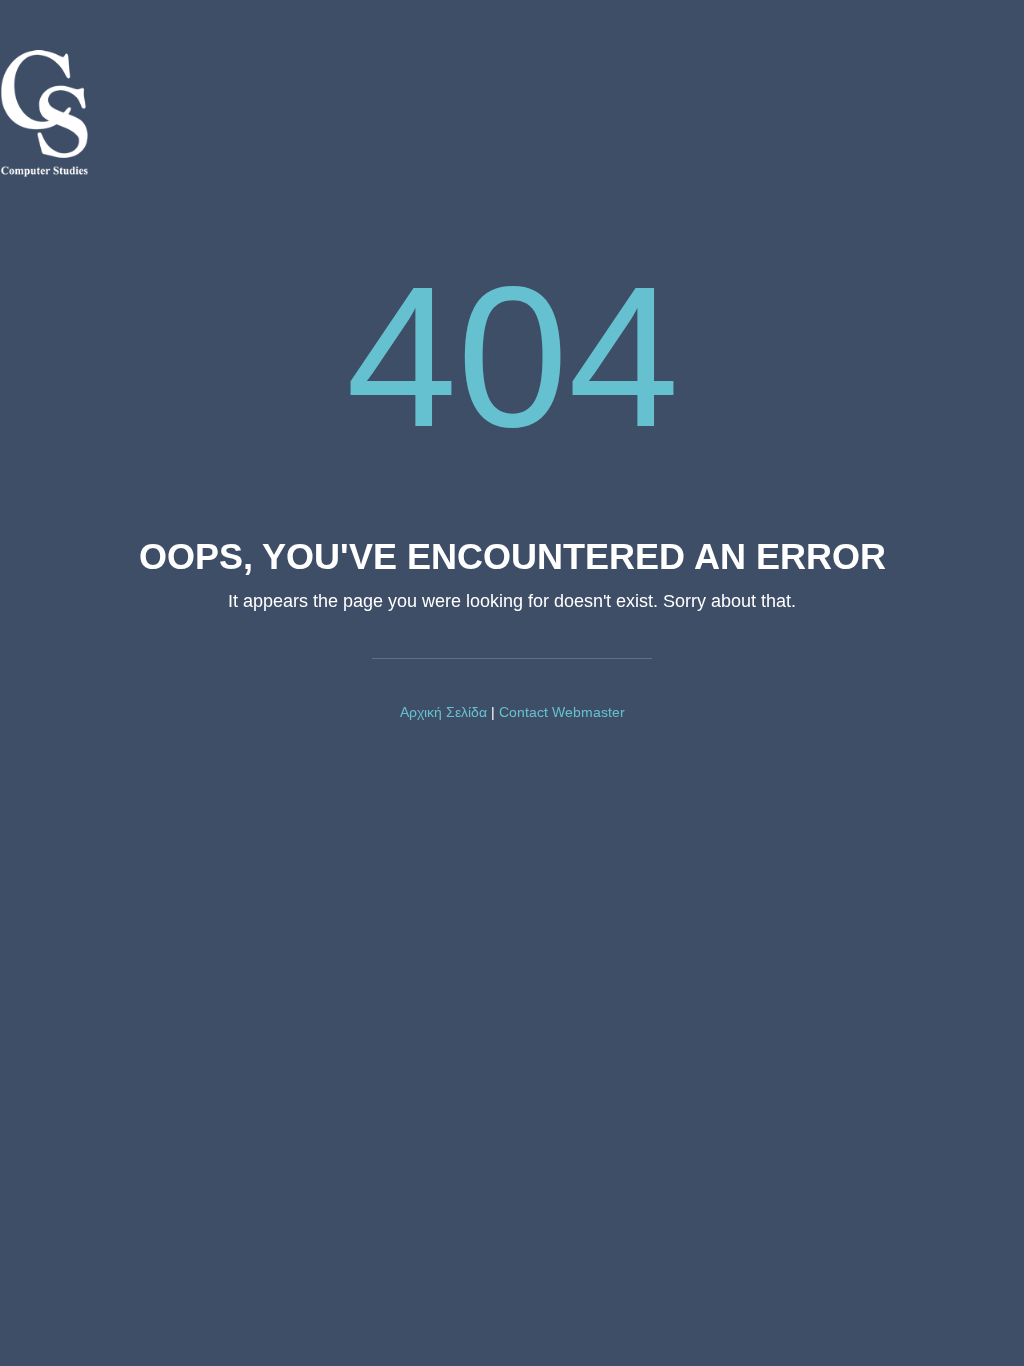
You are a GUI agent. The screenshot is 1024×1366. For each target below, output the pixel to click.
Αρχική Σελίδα (443, 712)
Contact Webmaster (562, 712)
